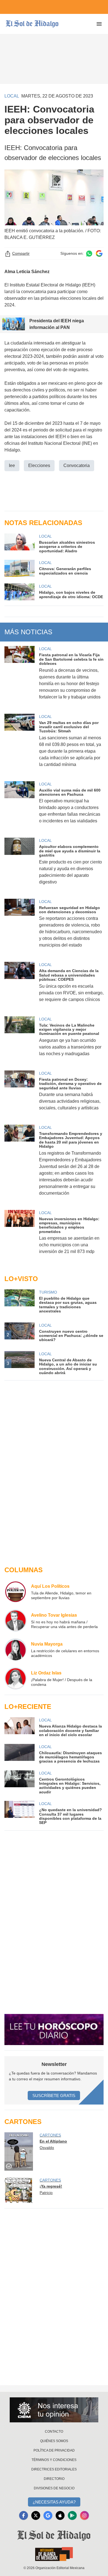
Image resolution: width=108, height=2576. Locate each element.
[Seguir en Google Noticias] (99, 254)
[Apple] (60, 2515)
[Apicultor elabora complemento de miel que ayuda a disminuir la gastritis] (20, 865)
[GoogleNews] (48, 2515)
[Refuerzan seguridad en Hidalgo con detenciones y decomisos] (20, 927)
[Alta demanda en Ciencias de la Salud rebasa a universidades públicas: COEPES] (20, 986)
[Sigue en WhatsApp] (89, 254)
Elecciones (39, 465)
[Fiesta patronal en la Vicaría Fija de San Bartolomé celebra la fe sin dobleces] (20, 676)
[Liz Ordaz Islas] (16, 1678)
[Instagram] (84, 2515)
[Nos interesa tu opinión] (54, 2410)
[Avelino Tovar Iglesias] (16, 1621)
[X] (36, 2515)
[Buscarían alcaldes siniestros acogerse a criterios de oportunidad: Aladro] (20, 543)
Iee (12, 465)
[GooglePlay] (72, 2515)
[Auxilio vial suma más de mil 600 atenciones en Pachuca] (20, 806)
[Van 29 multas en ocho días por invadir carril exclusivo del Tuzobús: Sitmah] (20, 744)
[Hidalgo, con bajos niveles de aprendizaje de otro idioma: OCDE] (20, 592)
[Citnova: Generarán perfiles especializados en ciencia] (20, 568)
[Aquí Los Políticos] (16, 1592)
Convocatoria (77, 465)
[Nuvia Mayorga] (16, 1649)
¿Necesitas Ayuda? (54, 2502)
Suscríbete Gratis (54, 2096)
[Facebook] (24, 2515)
